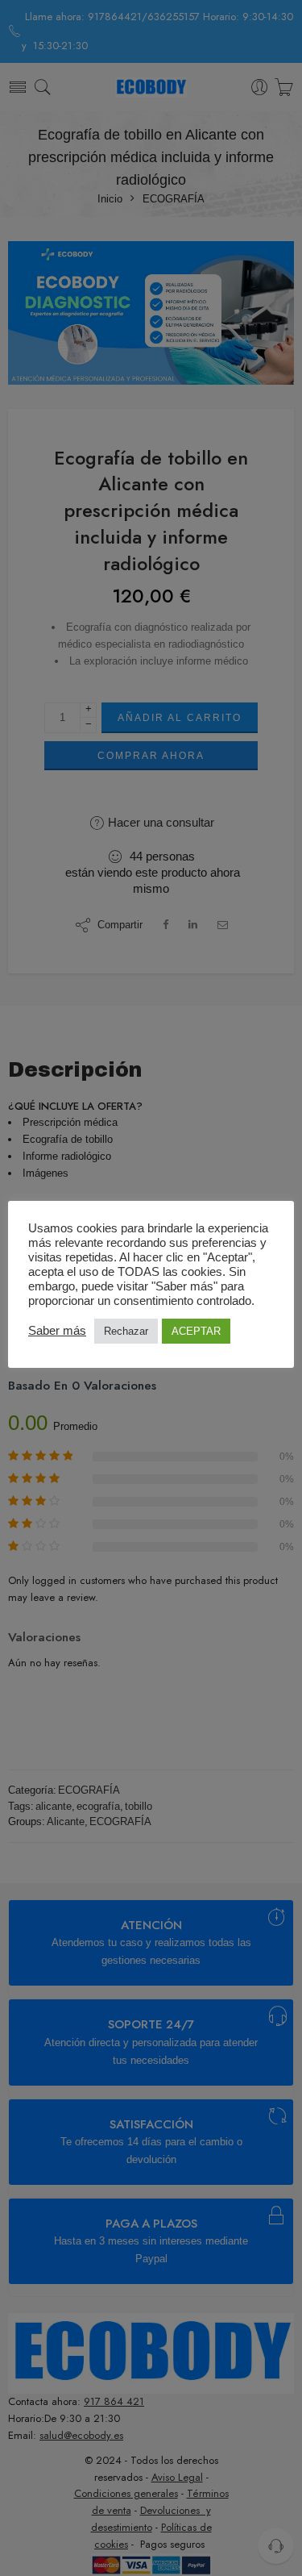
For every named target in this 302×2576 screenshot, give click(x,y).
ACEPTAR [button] (196, 1331)
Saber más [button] (57, 1331)
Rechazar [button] (126, 1331)
